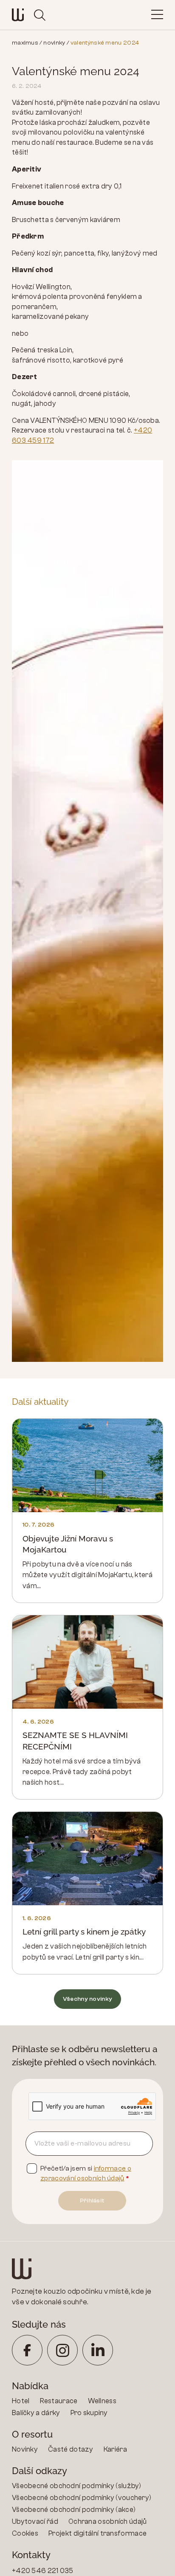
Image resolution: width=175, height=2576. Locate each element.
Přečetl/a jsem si (86, 2173)
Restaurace (59, 2401)
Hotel (21, 2401)
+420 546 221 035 (43, 2571)
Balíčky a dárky (36, 2413)
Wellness (102, 2401)
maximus (25, 43)
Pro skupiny (89, 2413)
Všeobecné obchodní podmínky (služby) (77, 2486)
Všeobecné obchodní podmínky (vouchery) (82, 2498)
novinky (54, 43)
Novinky (25, 2449)
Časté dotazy (71, 2449)
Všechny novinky (88, 1999)
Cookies (25, 2533)
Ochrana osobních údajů (108, 2521)
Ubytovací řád (35, 2521)
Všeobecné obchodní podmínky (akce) (74, 2510)
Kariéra (115, 2449)
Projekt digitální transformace (97, 2533)
